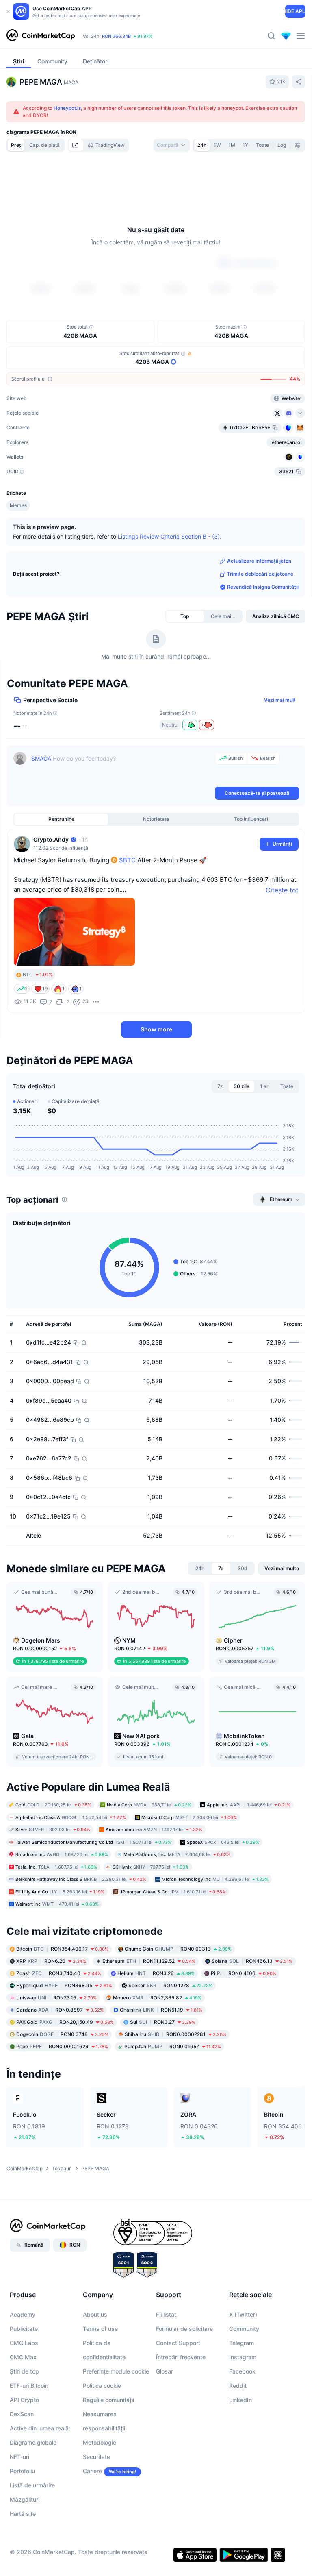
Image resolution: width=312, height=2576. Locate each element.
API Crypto (24, 2399)
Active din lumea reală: (40, 2428)
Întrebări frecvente (181, 2357)
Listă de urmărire (32, 2485)
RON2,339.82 (157, 1997)
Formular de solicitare (184, 2328)
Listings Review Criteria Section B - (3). (170, 536)
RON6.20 (51, 1960)
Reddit (238, 2385)
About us (95, 2314)
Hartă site (23, 2513)
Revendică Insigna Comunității (263, 586)
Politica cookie (102, 2385)
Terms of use (100, 2328)
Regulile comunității (108, 2399)
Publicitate (24, 2328)
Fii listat (166, 2314)
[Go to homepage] (41, 36)
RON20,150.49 (65, 2021)
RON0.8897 (60, 2009)
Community (244, 2328)
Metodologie (100, 2442)
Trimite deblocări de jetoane (260, 573)
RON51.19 (161, 2009)
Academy (23, 2314)
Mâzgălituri (25, 2499)
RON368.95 (64, 1985)
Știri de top (24, 2371)
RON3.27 (163, 2021)
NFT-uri (19, 2456)
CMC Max (23, 2357)
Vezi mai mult (280, 699)
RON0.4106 (244, 1972)
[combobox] (172, 145)
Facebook (242, 2371)
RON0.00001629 (62, 2046)
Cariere (92, 2470)
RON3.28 (156, 1972)
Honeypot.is (67, 108)
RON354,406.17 (62, 1948)
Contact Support (178, 2342)
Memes (18, 505)
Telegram (242, 2342)
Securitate (96, 2456)
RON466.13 (252, 1960)
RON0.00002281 (175, 2033)
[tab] (76, 145)
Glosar (165, 2371)
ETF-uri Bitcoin (29, 2385)
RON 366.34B (116, 36)
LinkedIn (240, 2399)
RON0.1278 (170, 1985)
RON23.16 (56, 1997)
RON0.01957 (173, 2046)
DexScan (22, 2414)
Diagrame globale (33, 2442)
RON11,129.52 (149, 1960)
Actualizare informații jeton (259, 560)
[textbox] (121, 768)
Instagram (243, 2357)
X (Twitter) (243, 2314)
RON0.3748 (62, 2033)
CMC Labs (24, 2342)
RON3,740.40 (59, 1972)
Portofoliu (22, 2470)
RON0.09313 (178, 1948)
